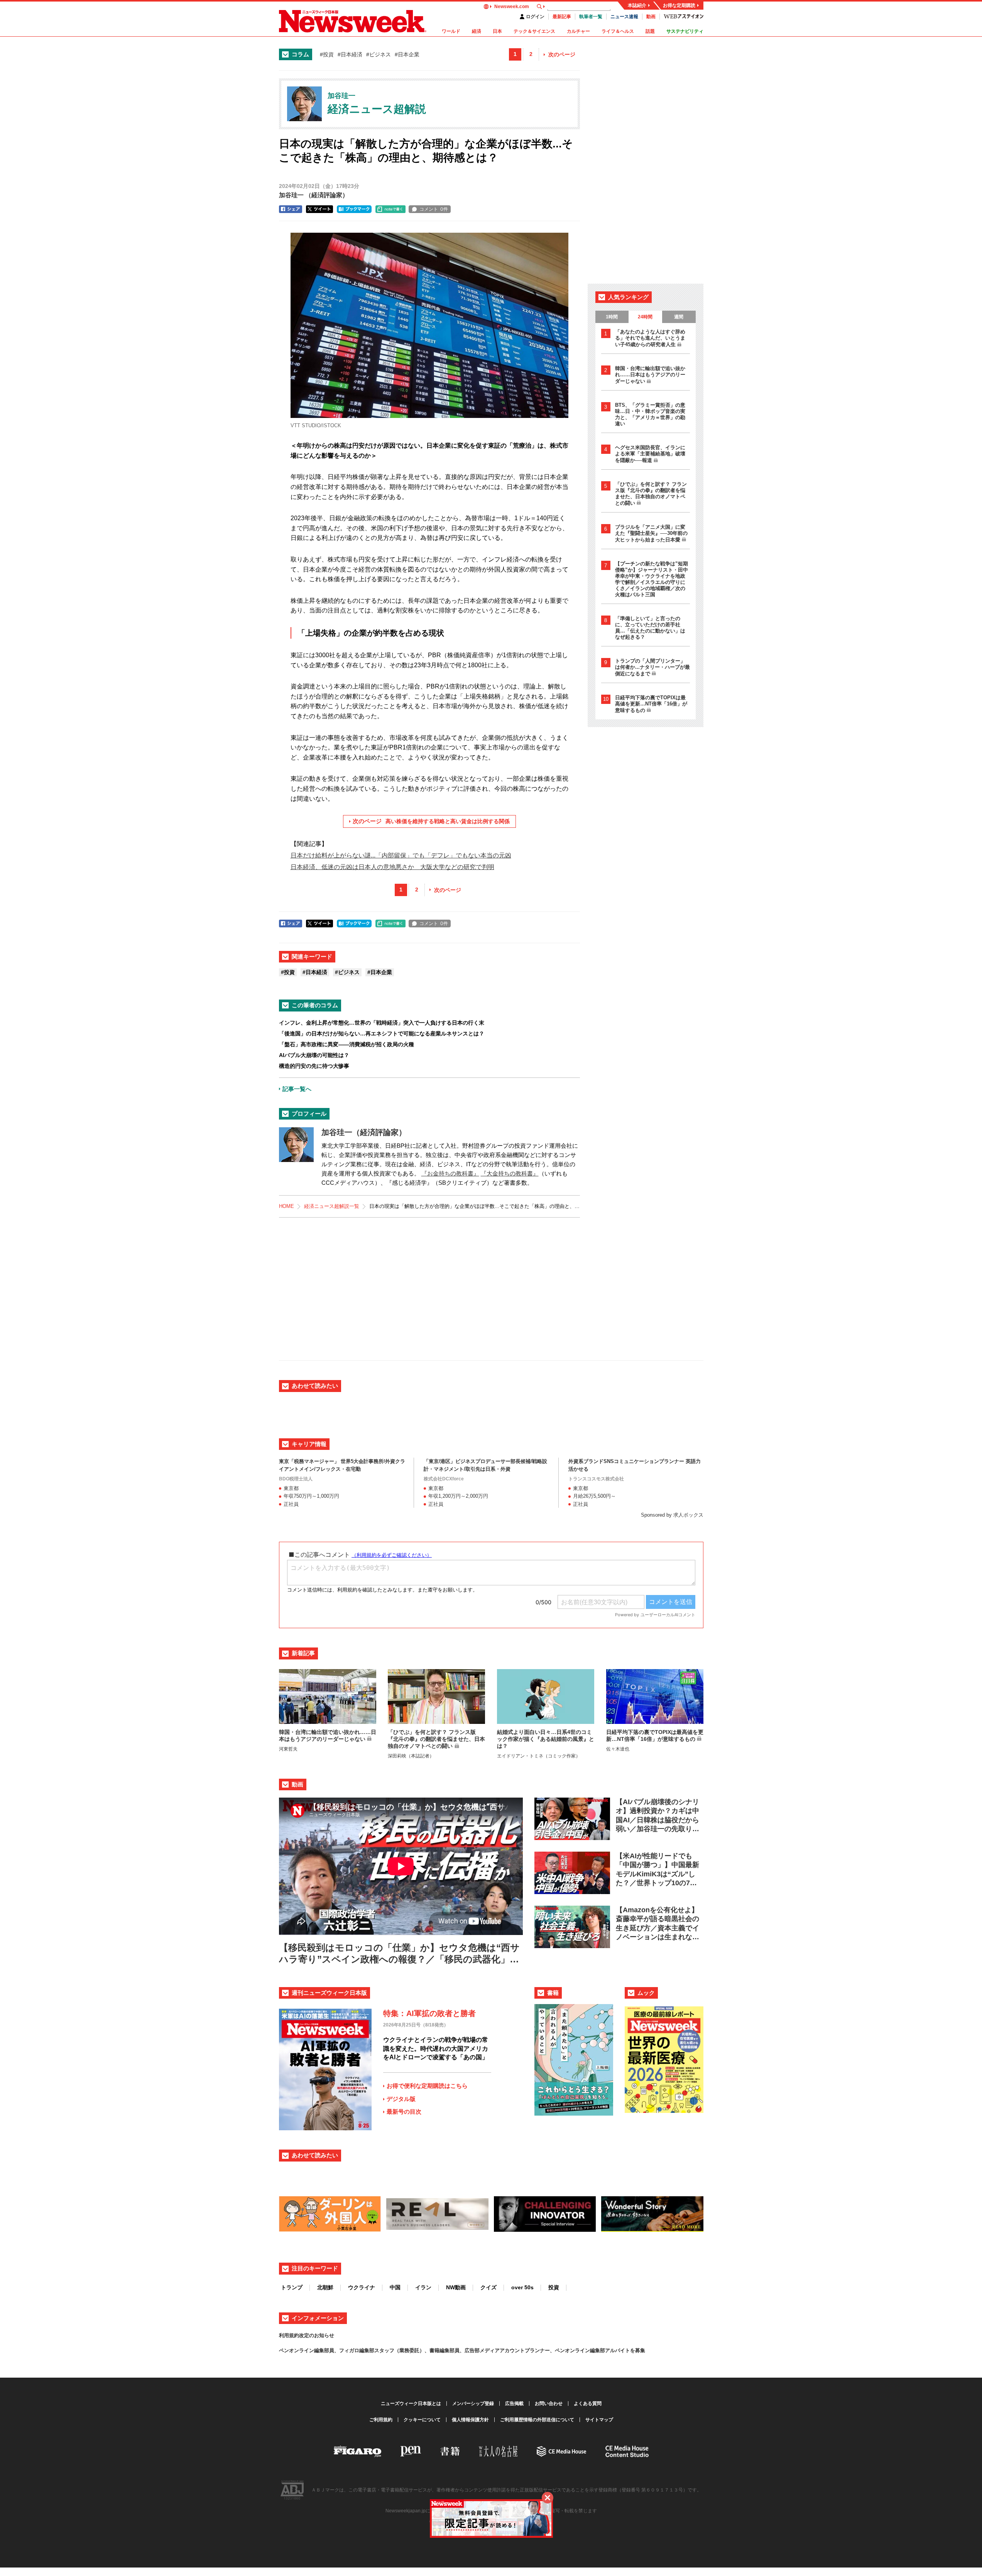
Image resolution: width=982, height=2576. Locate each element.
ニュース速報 (624, 17)
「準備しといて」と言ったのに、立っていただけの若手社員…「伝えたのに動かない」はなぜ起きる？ (650, 628)
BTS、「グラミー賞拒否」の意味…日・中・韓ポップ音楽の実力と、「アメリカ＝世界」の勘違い (650, 414)
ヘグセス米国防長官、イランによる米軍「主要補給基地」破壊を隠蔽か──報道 (650, 454)
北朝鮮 (325, 2287)
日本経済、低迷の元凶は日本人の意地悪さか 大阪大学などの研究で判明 (392, 867)
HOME (286, 1206)
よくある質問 (588, 2403)
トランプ (292, 2287)
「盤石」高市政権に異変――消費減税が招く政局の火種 (346, 1044)
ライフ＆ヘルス (618, 31)
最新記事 (562, 17)
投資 (554, 2287)
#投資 (327, 54)
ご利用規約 (381, 2420)
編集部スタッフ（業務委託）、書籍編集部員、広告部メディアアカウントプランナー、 (457, 2350)
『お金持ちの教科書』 (450, 1173)
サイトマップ (599, 2420)
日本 (497, 31)
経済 (477, 31)
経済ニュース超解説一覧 (332, 1206)
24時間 (645, 317)
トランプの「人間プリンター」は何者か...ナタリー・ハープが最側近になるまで (652, 667)
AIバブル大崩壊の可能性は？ (314, 1055)
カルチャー (578, 31)
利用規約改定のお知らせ (307, 2335)
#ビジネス (379, 54)
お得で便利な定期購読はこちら (427, 2086)
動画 (651, 17)
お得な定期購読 (679, 5)
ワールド (451, 31)
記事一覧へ (297, 1089)
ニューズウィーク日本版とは (411, 2403)
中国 (395, 2287)
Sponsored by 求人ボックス (672, 1515)
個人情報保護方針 (470, 2420)
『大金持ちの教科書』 (510, 1173)
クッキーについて (422, 2420)
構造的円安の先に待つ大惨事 (314, 1066)
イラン (423, 2287)
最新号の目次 (404, 2112)
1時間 (612, 317)
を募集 (638, 2350)
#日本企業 (407, 54)
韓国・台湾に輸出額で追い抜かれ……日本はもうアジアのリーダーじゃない (650, 375)
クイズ (488, 2287)
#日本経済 (350, 54)
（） (314, 195)
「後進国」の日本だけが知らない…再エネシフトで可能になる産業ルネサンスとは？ (382, 1033)
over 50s (522, 2287)
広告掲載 (514, 2403)
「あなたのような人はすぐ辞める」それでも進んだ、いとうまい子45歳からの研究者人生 (650, 338)
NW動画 (456, 2287)
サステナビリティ (685, 31)
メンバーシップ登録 (473, 2403)
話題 (650, 31)
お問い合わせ (549, 2403)
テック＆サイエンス (534, 31)
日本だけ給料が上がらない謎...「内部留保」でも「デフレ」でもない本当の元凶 (401, 855)
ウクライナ (362, 2287)
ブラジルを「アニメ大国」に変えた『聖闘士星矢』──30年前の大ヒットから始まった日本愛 (651, 533)
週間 (679, 317)
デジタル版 (401, 2099)
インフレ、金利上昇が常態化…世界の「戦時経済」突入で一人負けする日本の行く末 (382, 1023)
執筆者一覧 (591, 17)
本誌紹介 (637, 5)
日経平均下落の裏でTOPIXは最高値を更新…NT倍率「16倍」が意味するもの (651, 704)
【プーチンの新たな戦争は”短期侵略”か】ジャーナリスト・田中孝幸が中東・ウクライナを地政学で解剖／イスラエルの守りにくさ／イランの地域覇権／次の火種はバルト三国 (652, 579)
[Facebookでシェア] (291, 209)
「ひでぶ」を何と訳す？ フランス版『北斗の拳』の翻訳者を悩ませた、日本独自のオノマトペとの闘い (651, 494)
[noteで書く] (390, 209)
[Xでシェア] (319, 209)
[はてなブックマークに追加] (354, 209)
